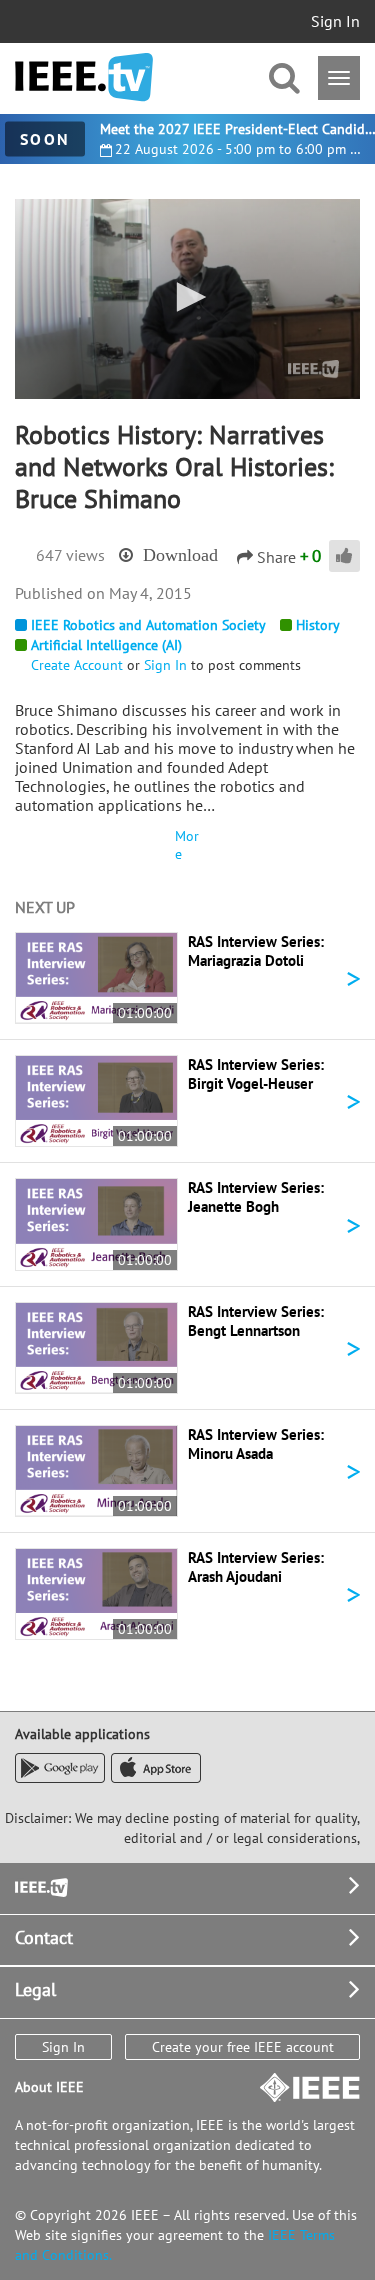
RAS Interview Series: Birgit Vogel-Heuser (256, 1074)
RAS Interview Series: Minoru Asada (256, 1444)
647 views (70, 555)
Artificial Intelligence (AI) (106, 645)
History (318, 625)
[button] (188, 297)
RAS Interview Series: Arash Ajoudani (256, 1567)
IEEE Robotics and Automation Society (148, 625)
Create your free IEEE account (243, 2047)
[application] (187, 299)
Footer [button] (40, 1885)
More (187, 845)
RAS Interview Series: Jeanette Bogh (256, 1197)
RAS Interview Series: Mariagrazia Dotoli (256, 951)
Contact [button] (44, 1937)
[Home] (84, 77)
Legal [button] (35, 1989)
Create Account (77, 665)
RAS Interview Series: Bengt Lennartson (256, 1321)
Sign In (335, 21)
